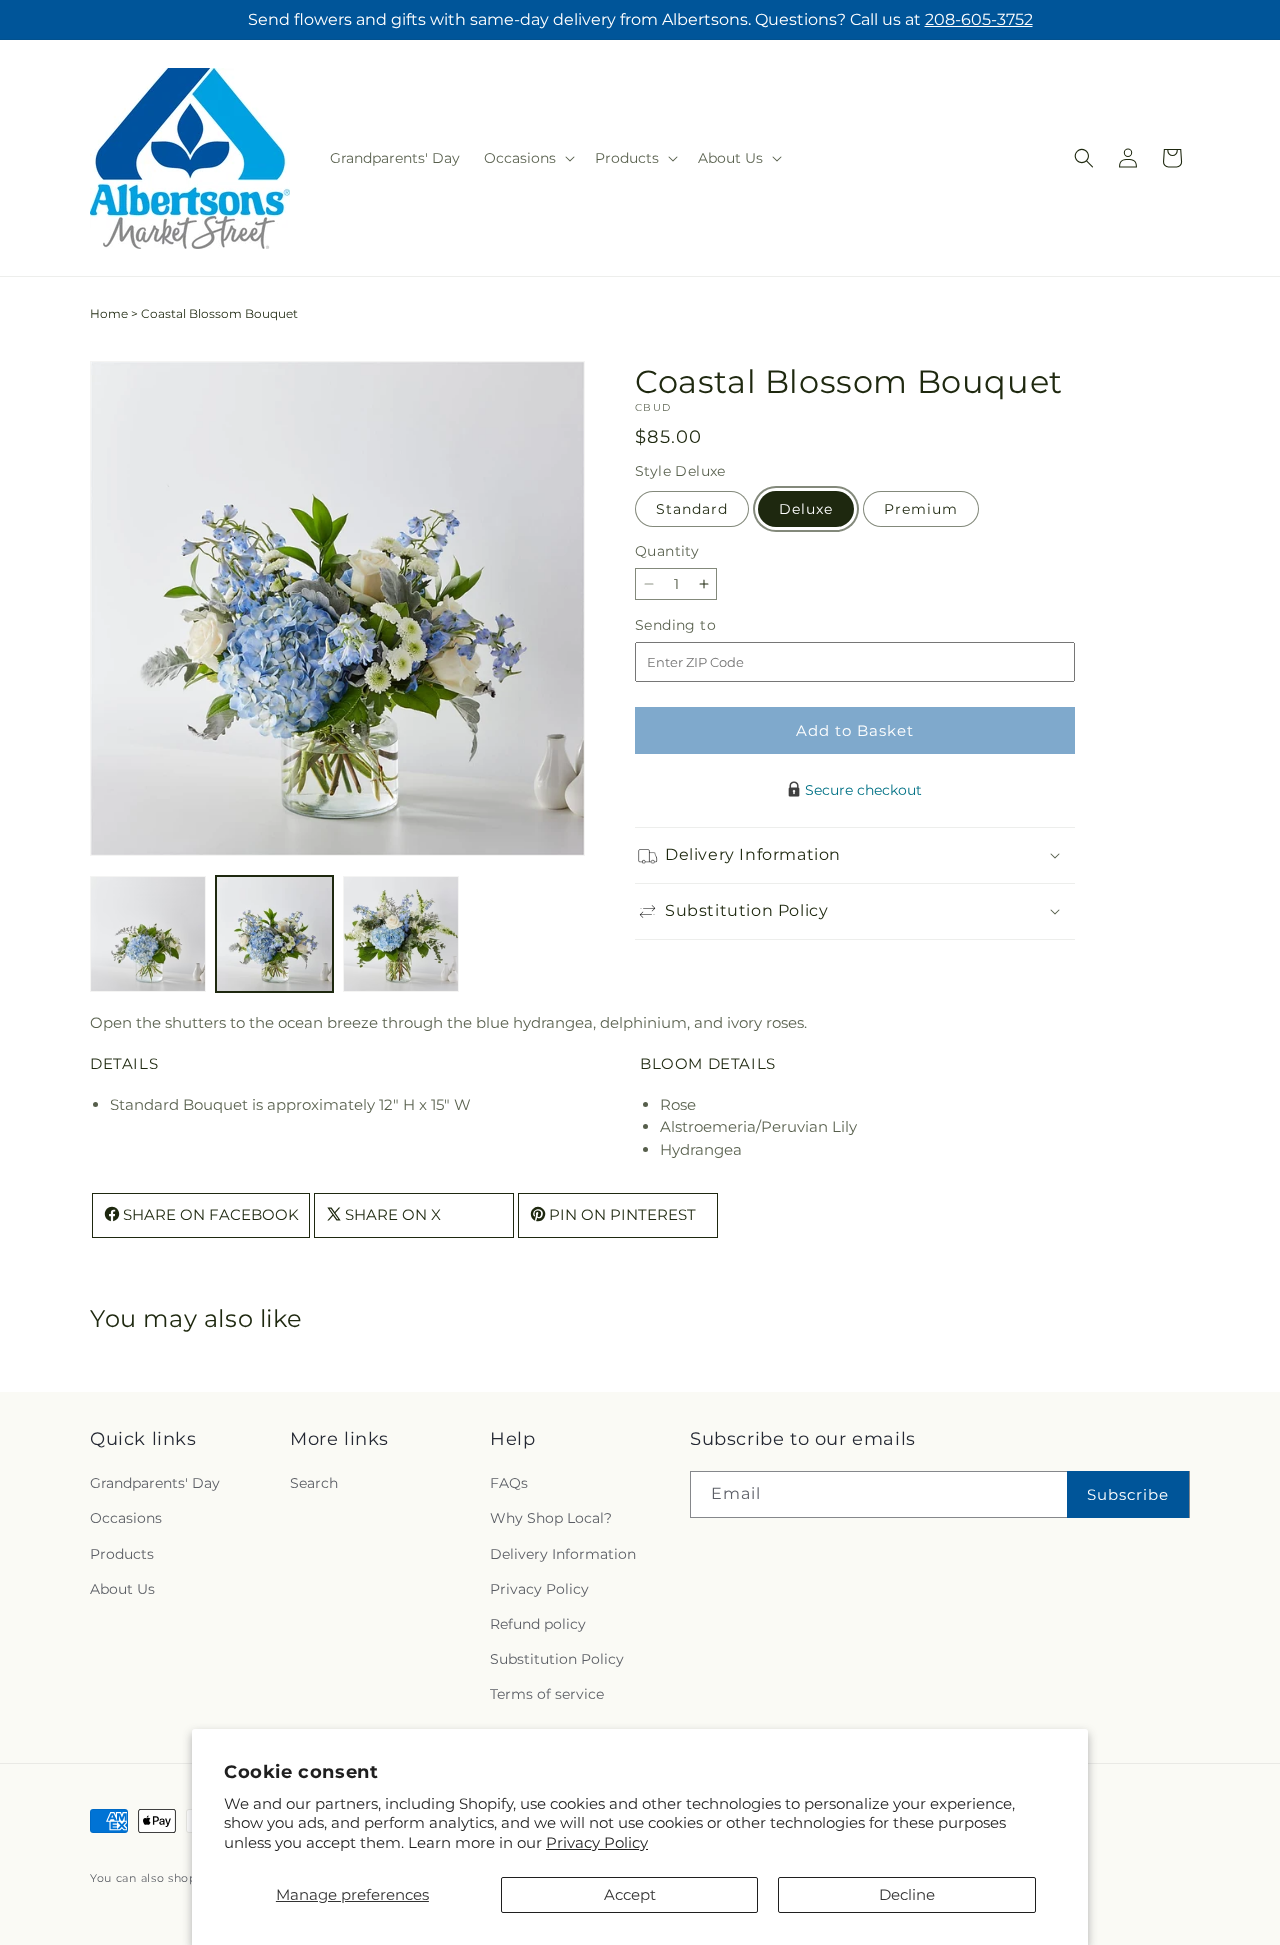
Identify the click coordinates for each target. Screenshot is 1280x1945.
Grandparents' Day (155, 1484)
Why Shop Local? (551, 1519)
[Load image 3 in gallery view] (401, 934)
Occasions (126, 1519)
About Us (122, 1589)
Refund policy (538, 1624)
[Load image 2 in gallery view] (274, 934)
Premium (921, 509)
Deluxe (806, 509)
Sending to (705, 625)
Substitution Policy (557, 1659)
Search (314, 1484)
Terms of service (547, 1695)
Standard (692, 509)
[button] (527, 158)
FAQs (509, 1484)
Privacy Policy (597, 1842)
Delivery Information (563, 1554)
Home (109, 313)
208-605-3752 (979, 19)
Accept (630, 1894)
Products (122, 1554)
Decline (907, 1894)
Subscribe (1128, 1494)
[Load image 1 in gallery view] (148, 934)
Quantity (667, 551)
